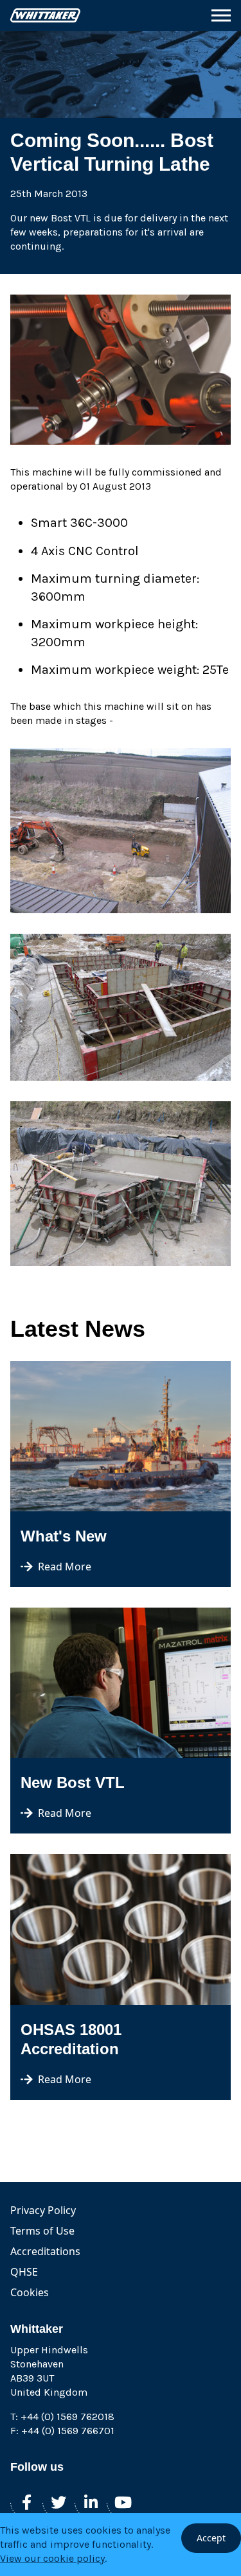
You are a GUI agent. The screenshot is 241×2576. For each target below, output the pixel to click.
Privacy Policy (43, 2210)
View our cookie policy (52, 2558)
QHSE (24, 2272)
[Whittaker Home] (45, 15)
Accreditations (45, 2251)
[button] (221, 15)
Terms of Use (42, 2231)
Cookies (30, 2292)
